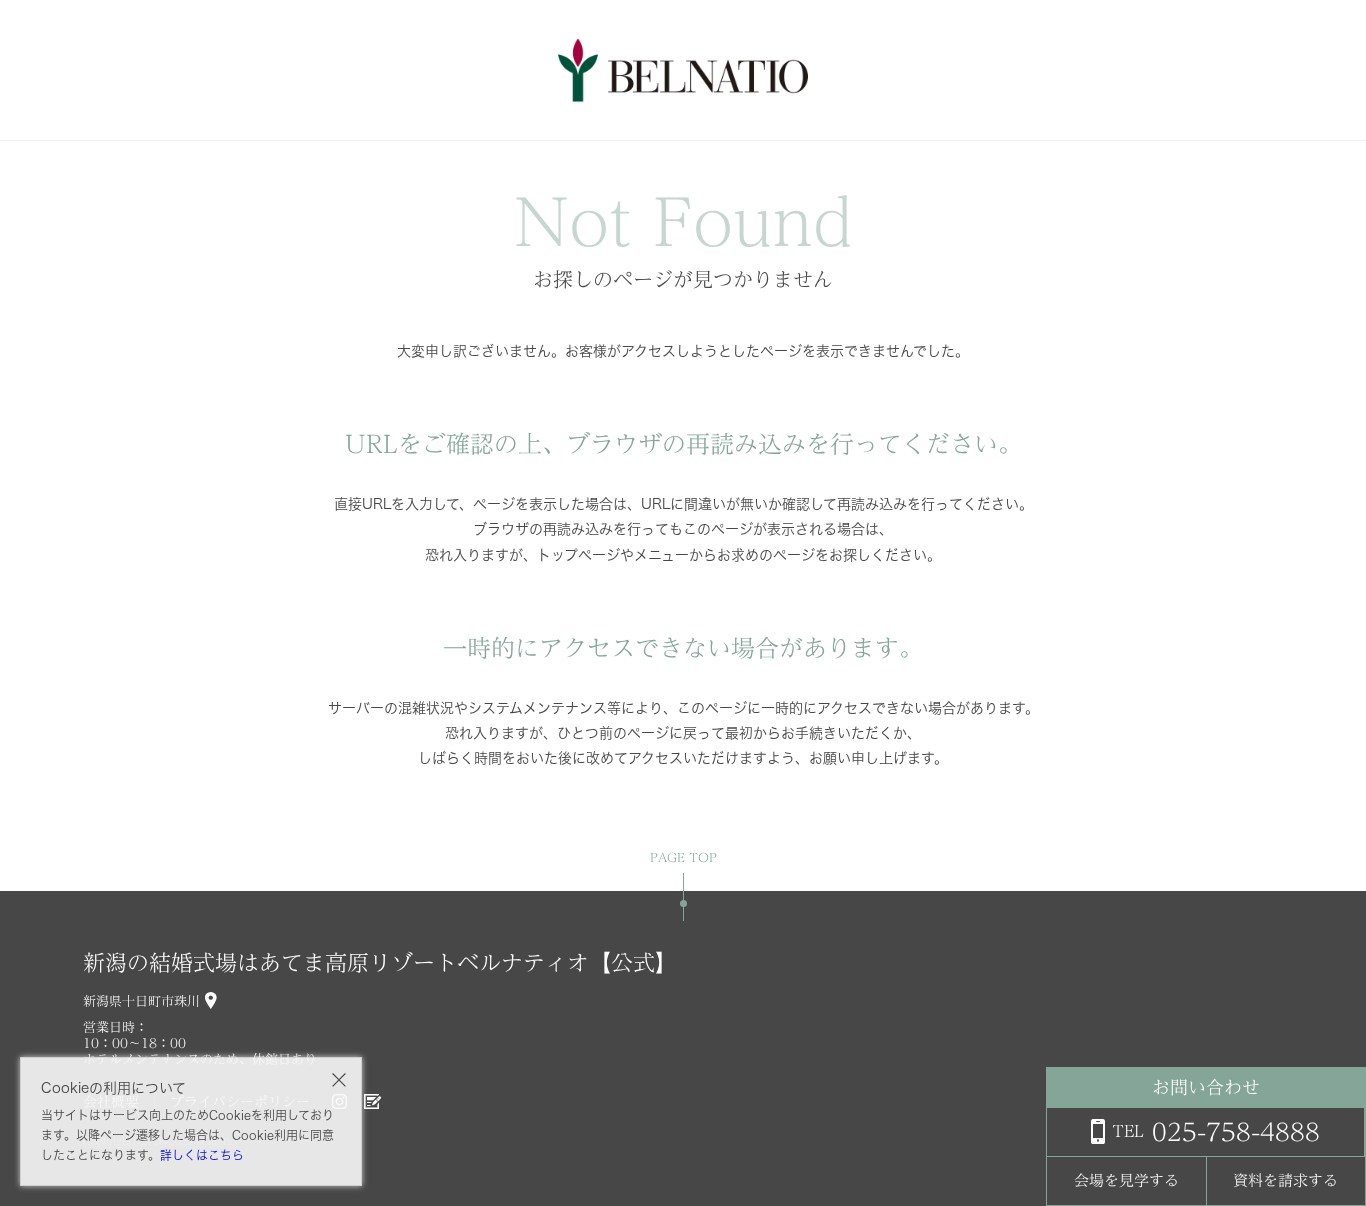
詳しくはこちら (202, 1155)
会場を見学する (1126, 1180)
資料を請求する (1285, 1180)
